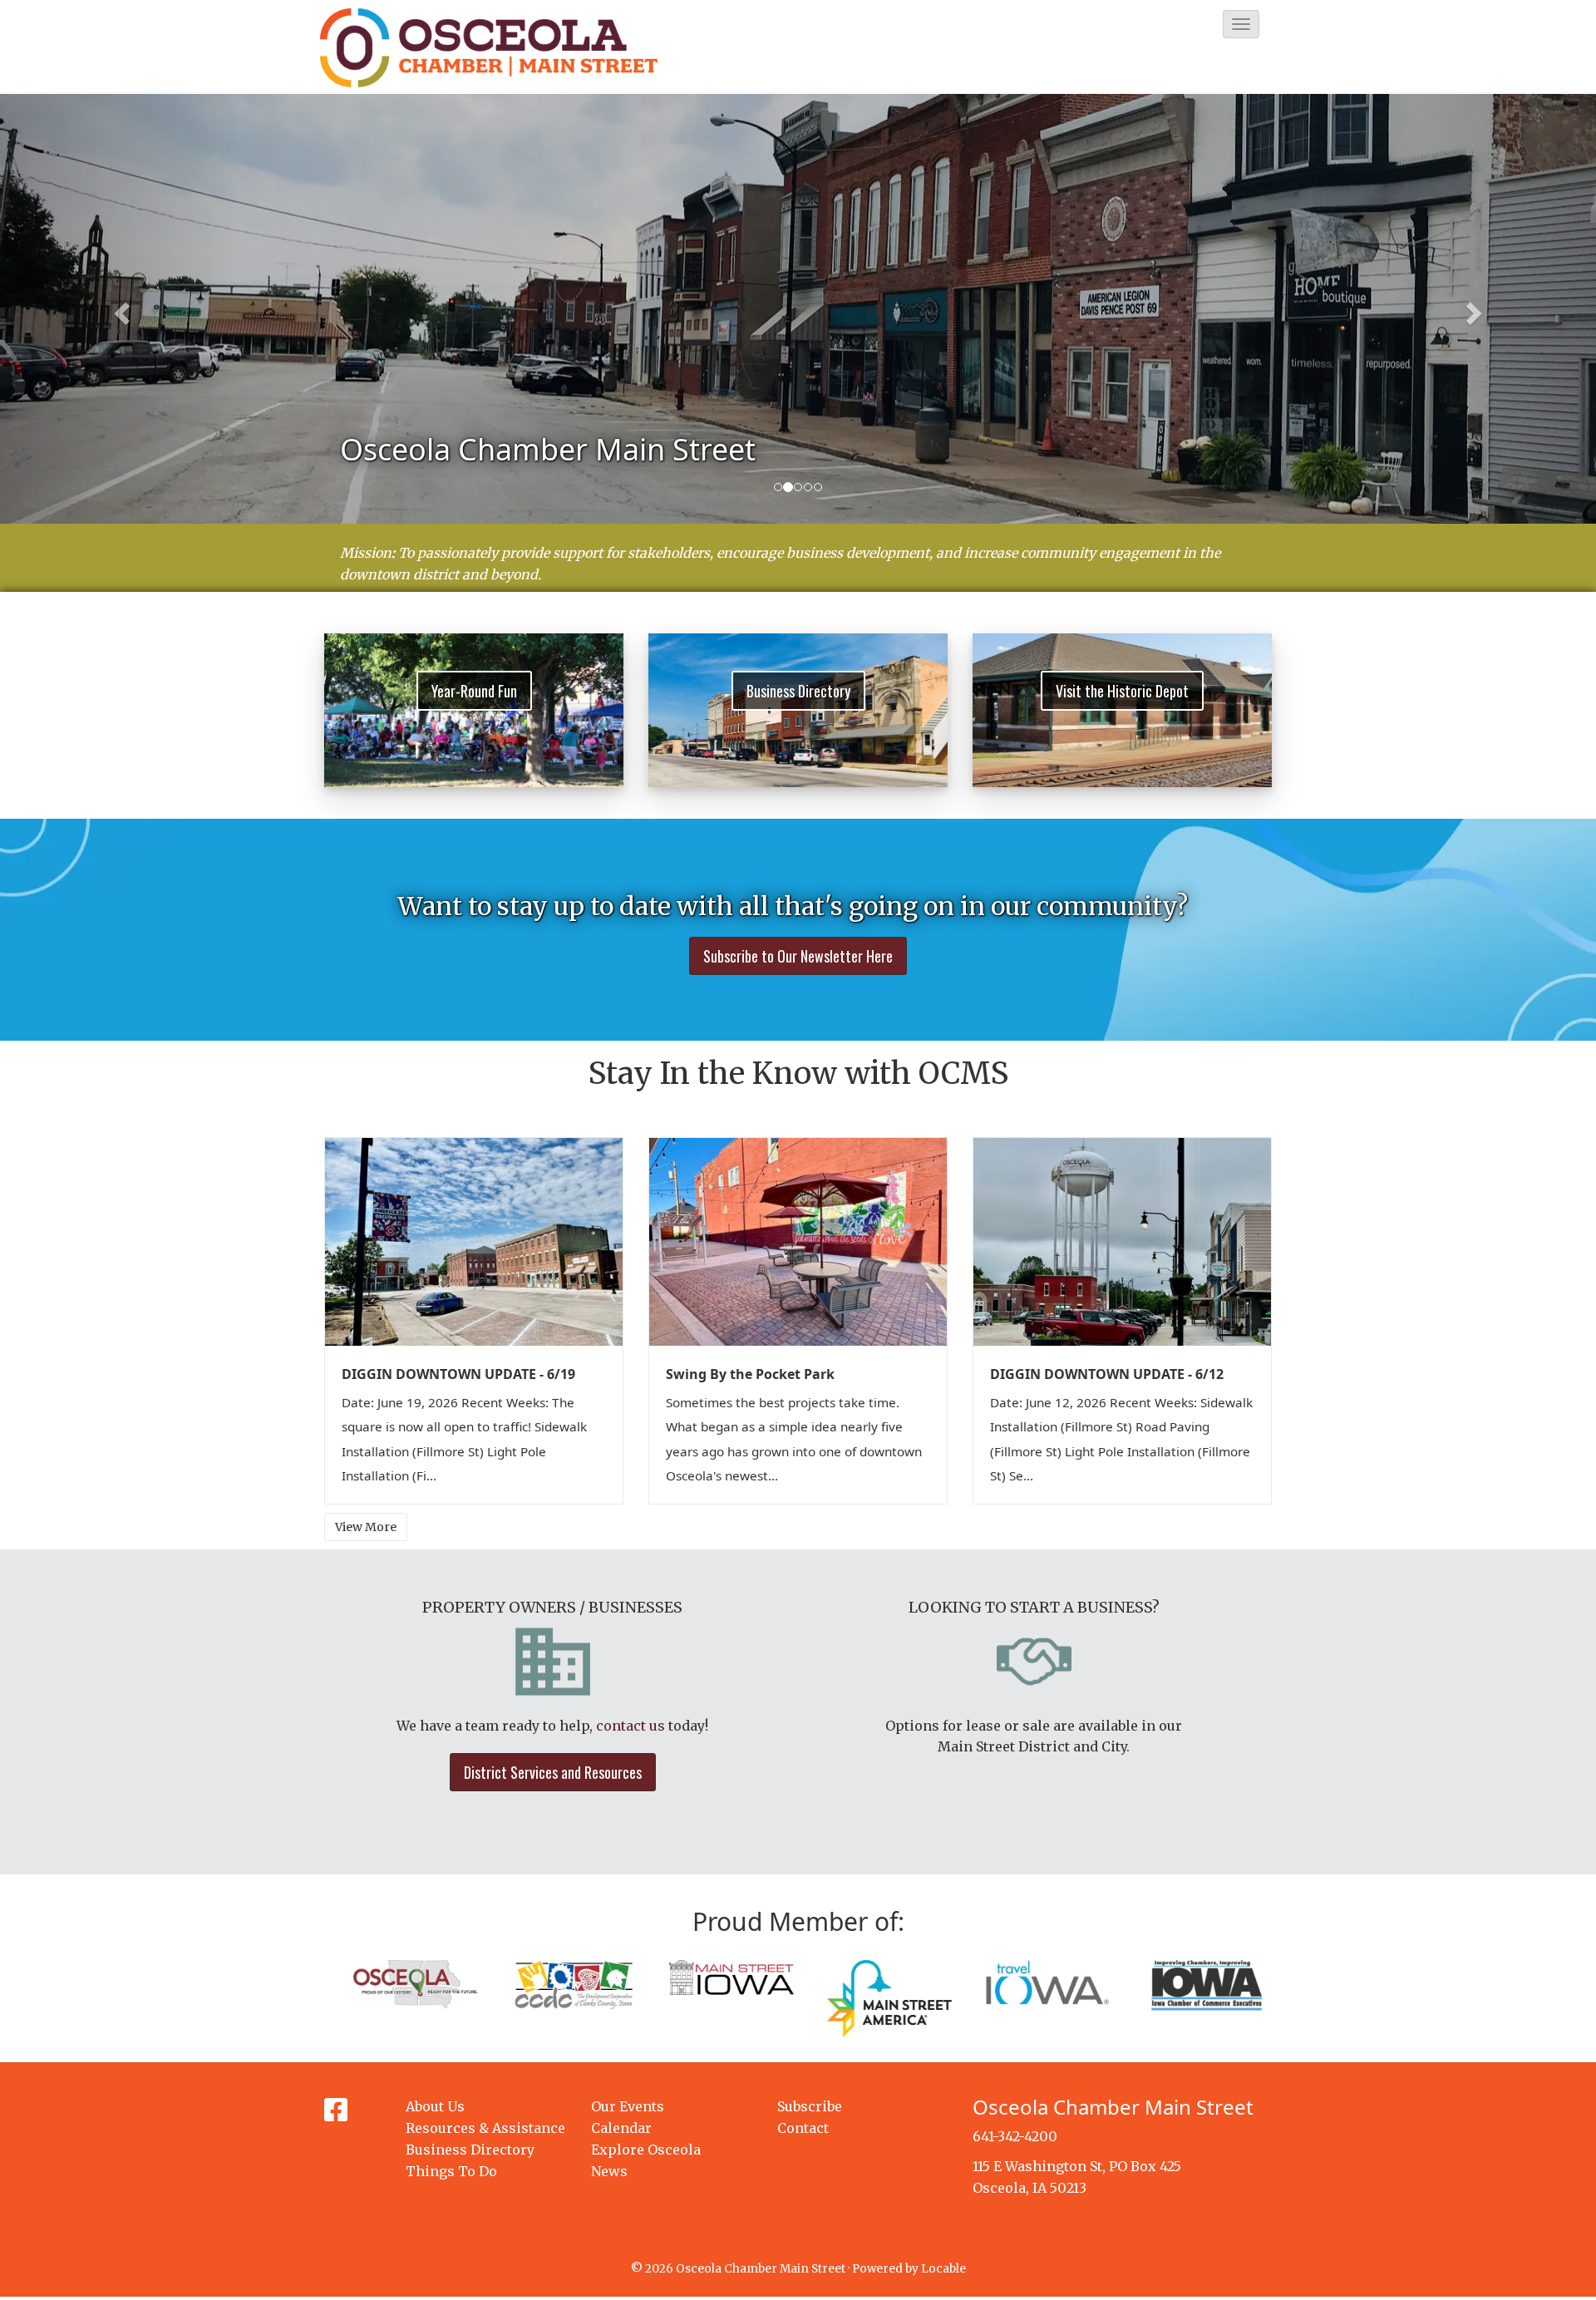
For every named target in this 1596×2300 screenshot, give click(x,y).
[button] (1241, 24)
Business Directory (470, 2150)
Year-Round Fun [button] (474, 691)
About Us (435, 2106)
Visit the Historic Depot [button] (1122, 691)
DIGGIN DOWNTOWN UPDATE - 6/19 (458, 1374)
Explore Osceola (646, 2150)
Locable (943, 2269)
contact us (631, 1726)
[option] (798, 309)
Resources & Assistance (485, 2128)
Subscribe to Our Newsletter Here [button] (798, 956)
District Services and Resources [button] (553, 1772)
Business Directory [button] (798, 691)
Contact (803, 2128)
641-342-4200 (1015, 2136)
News (609, 2171)
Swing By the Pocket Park (750, 1374)
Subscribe (810, 2106)
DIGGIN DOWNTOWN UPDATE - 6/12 (1107, 1374)
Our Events (628, 2106)
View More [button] (366, 1527)
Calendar (621, 2128)
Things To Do (451, 2171)
